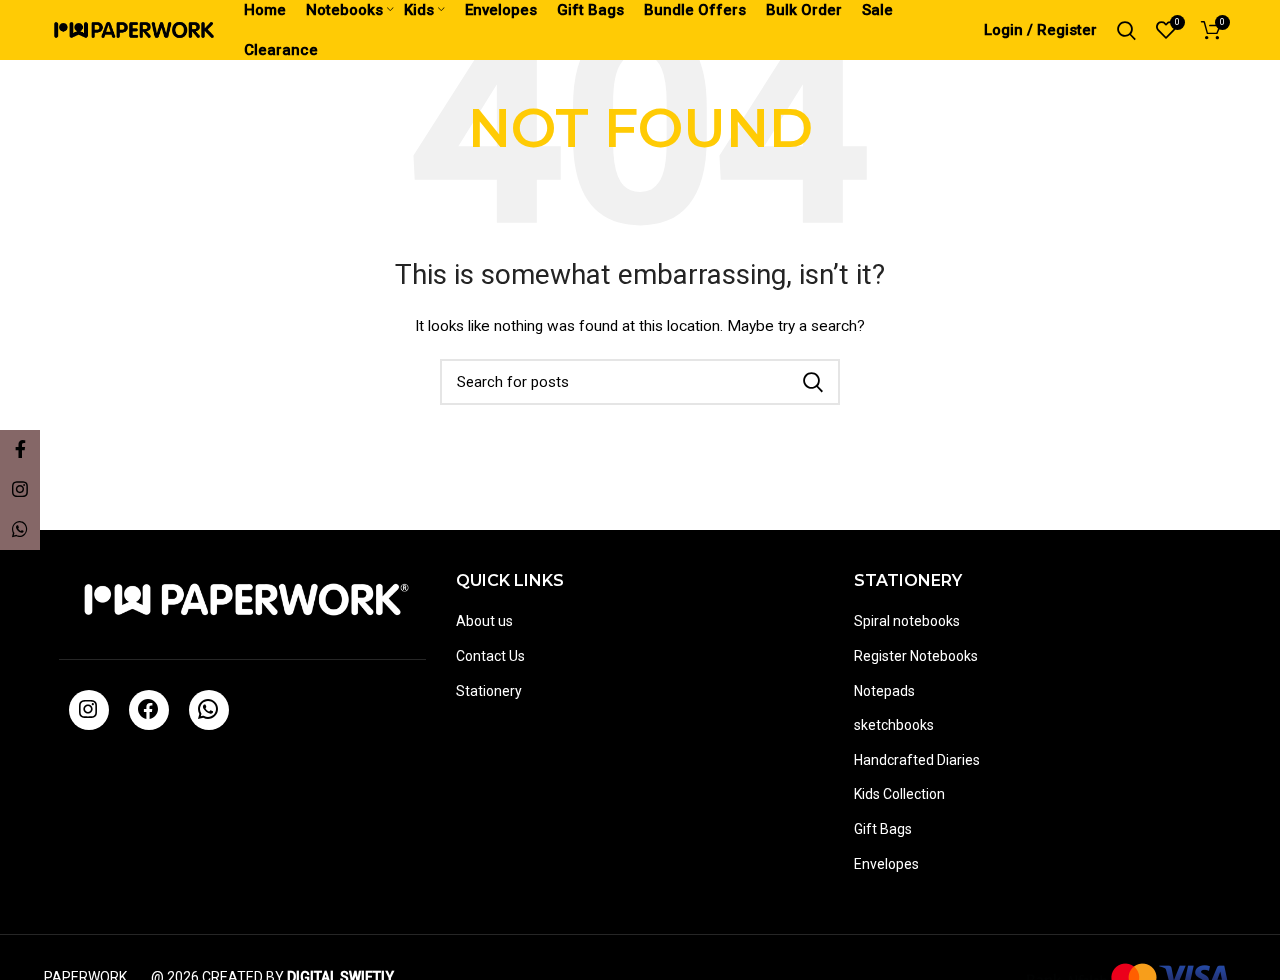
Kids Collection (899, 794)
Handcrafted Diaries (917, 760)
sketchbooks (894, 725)
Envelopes (886, 864)
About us (484, 621)
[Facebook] (148, 716)
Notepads (884, 691)
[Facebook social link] (20, 450)
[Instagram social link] (20, 490)
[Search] (1126, 30)
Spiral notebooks (907, 621)
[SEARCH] (813, 382)
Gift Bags (883, 829)
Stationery (489, 691)
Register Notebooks (916, 656)
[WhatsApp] (208, 716)
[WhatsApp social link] (20, 530)
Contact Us (490, 656)
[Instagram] (88, 716)
